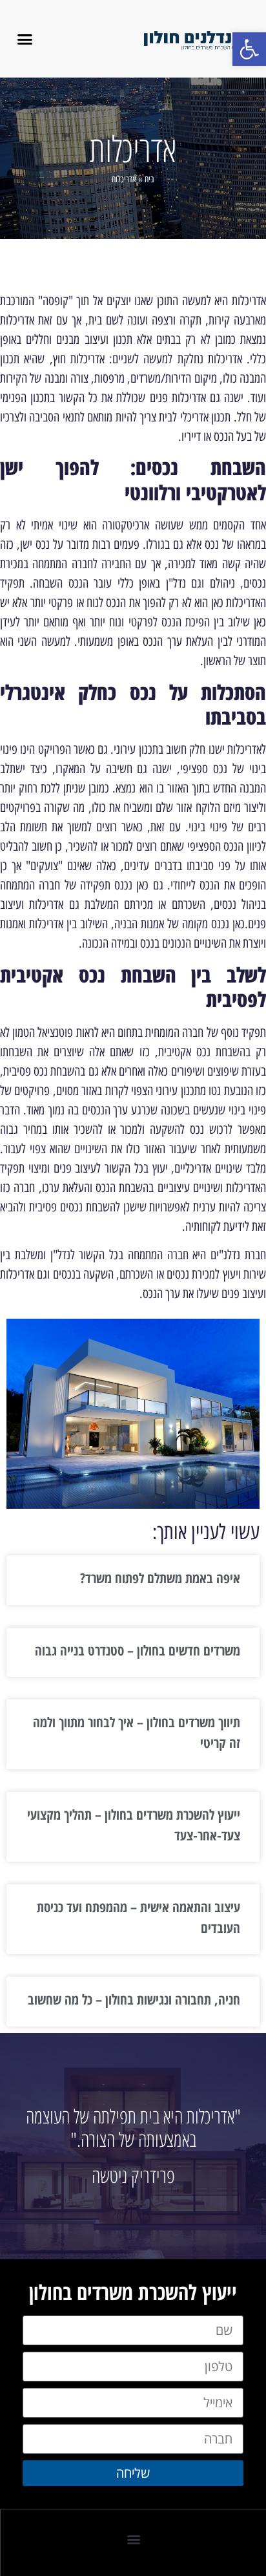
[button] (249, 49)
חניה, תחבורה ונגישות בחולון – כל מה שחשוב (134, 1999)
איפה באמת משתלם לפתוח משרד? (160, 1578)
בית (149, 179)
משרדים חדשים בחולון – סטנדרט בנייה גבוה (138, 1650)
